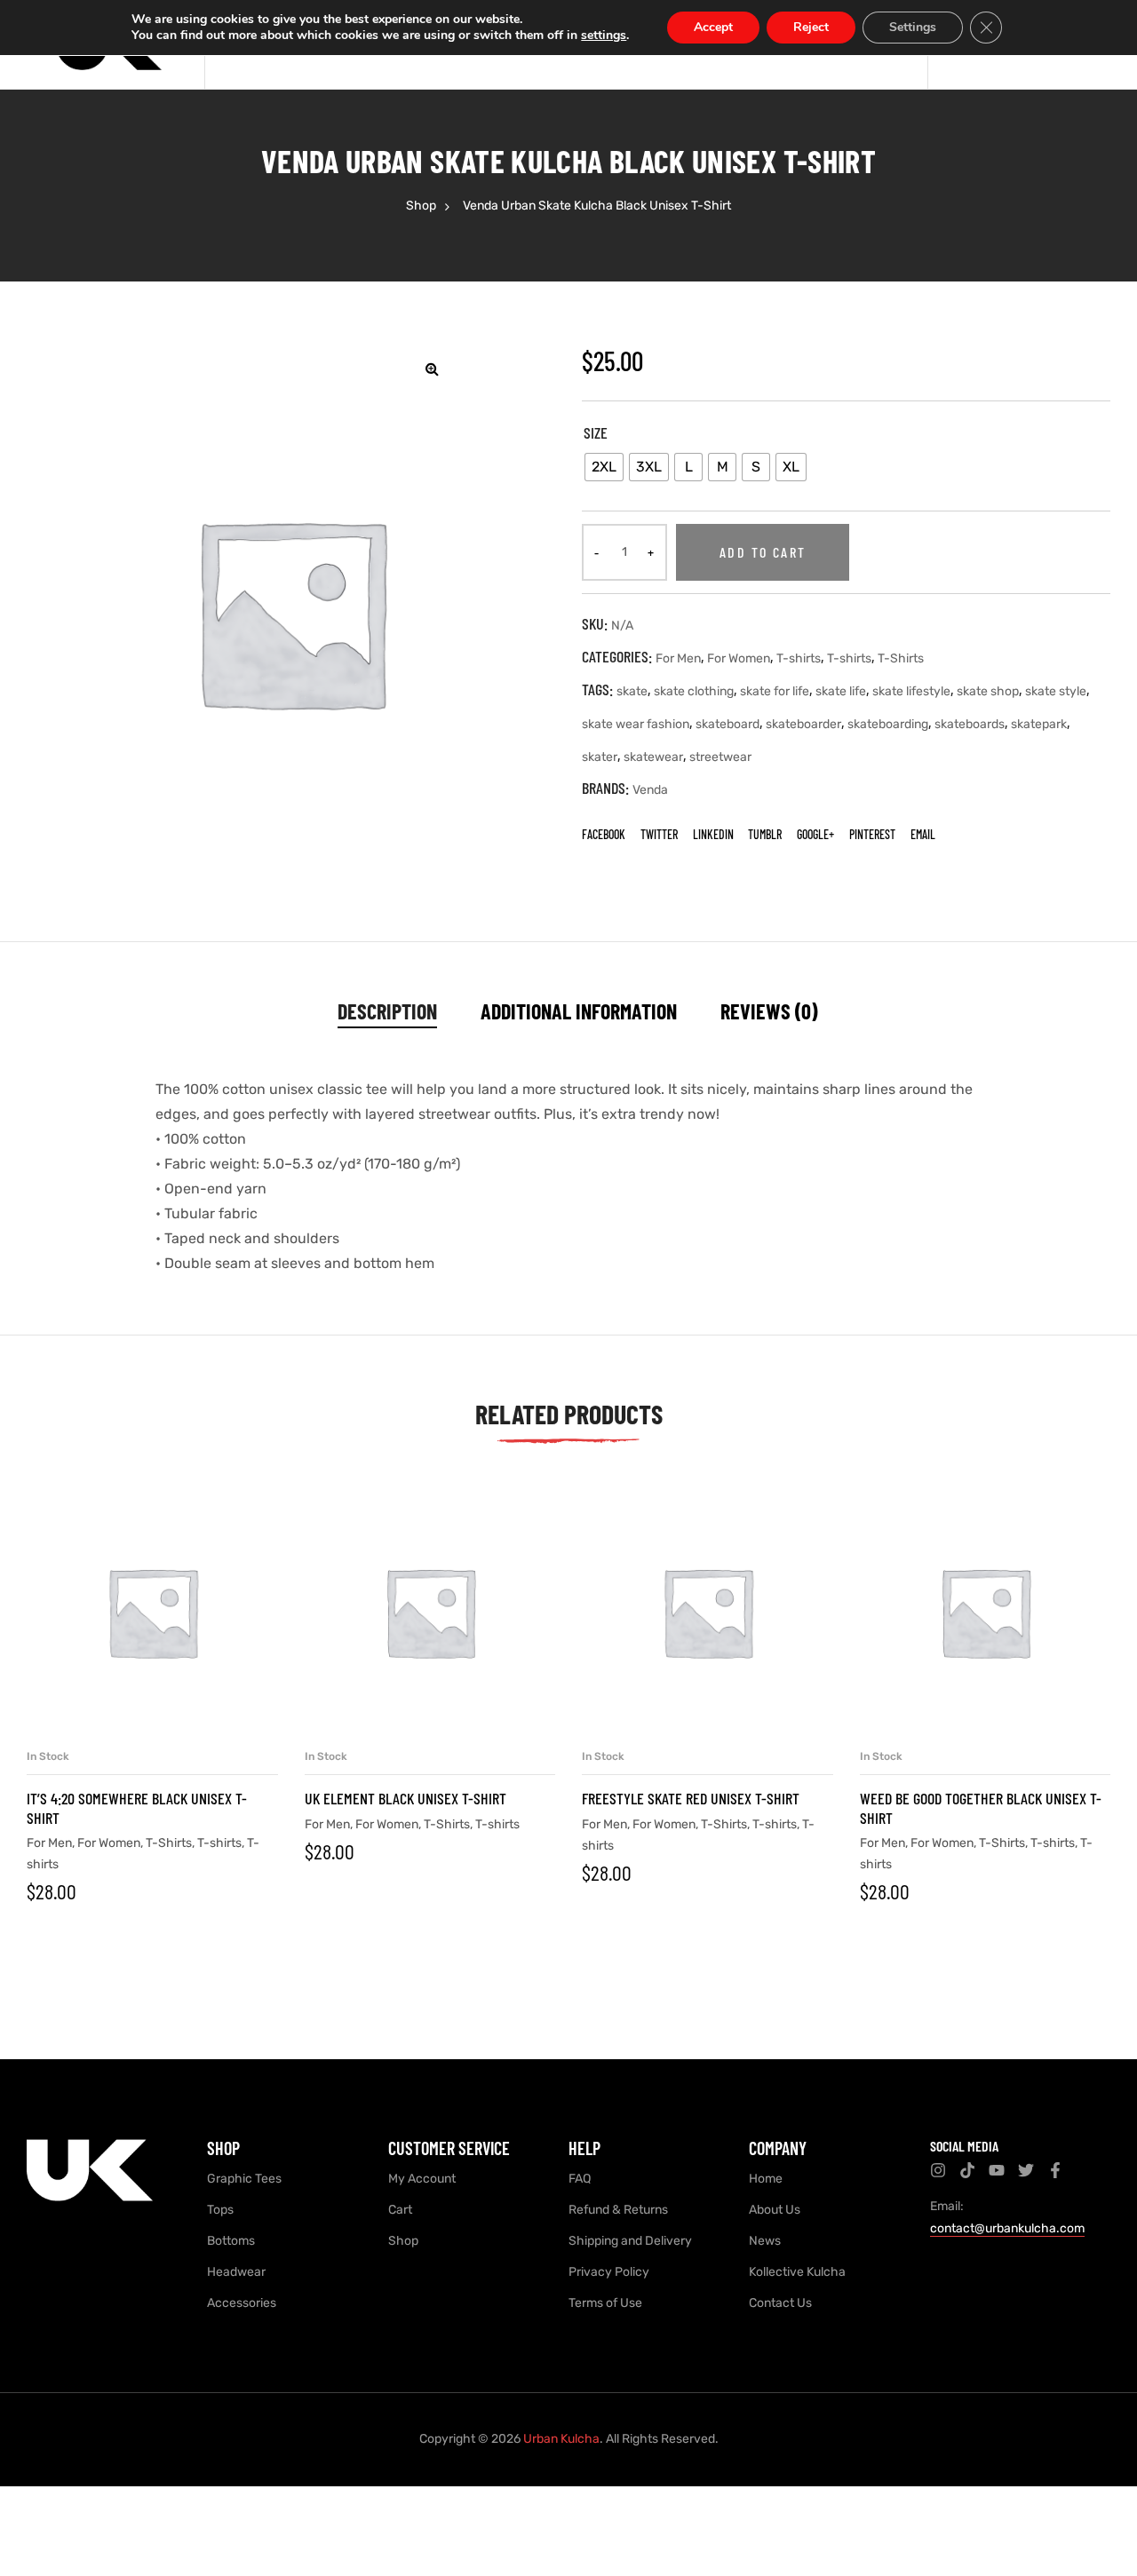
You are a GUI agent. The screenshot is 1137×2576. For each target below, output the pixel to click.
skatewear (653, 757)
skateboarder (803, 724)
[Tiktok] (967, 2170)
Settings (913, 27)
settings (604, 36)
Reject (811, 27)
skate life (841, 691)
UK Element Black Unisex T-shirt (406, 1798)
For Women (739, 658)
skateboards (970, 724)
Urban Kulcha (561, 2439)
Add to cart (763, 552)
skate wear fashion (636, 724)
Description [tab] (387, 1011)
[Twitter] (1026, 2170)
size (596, 432)
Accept (713, 27)
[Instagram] (938, 2170)
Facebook (604, 834)
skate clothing (694, 691)
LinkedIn (713, 834)
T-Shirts (901, 658)
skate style (1056, 691)
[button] (432, 369)
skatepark (1039, 724)
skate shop (988, 691)
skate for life (775, 691)
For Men (678, 658)
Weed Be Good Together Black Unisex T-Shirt (981, 1808)
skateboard (728, 724)
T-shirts (799, 658)
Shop (421, 206)
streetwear (720, 757)
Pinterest (872, 834)
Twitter (659, 834)
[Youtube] (997, 2170)
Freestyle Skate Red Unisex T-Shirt (691, 1798)
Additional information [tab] (579, 1011)
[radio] (604, 467)
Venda (650, 790)
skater (600, 757)
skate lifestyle (911, 691)
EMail (923, 834)
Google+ (815, 834)
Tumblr (765, 834)
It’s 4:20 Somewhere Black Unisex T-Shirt (137, 1808)
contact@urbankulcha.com (1007, 2228)
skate (632, 691)
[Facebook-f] (1055, 2170)
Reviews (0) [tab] (769, 1011)
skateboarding (888, 724)
